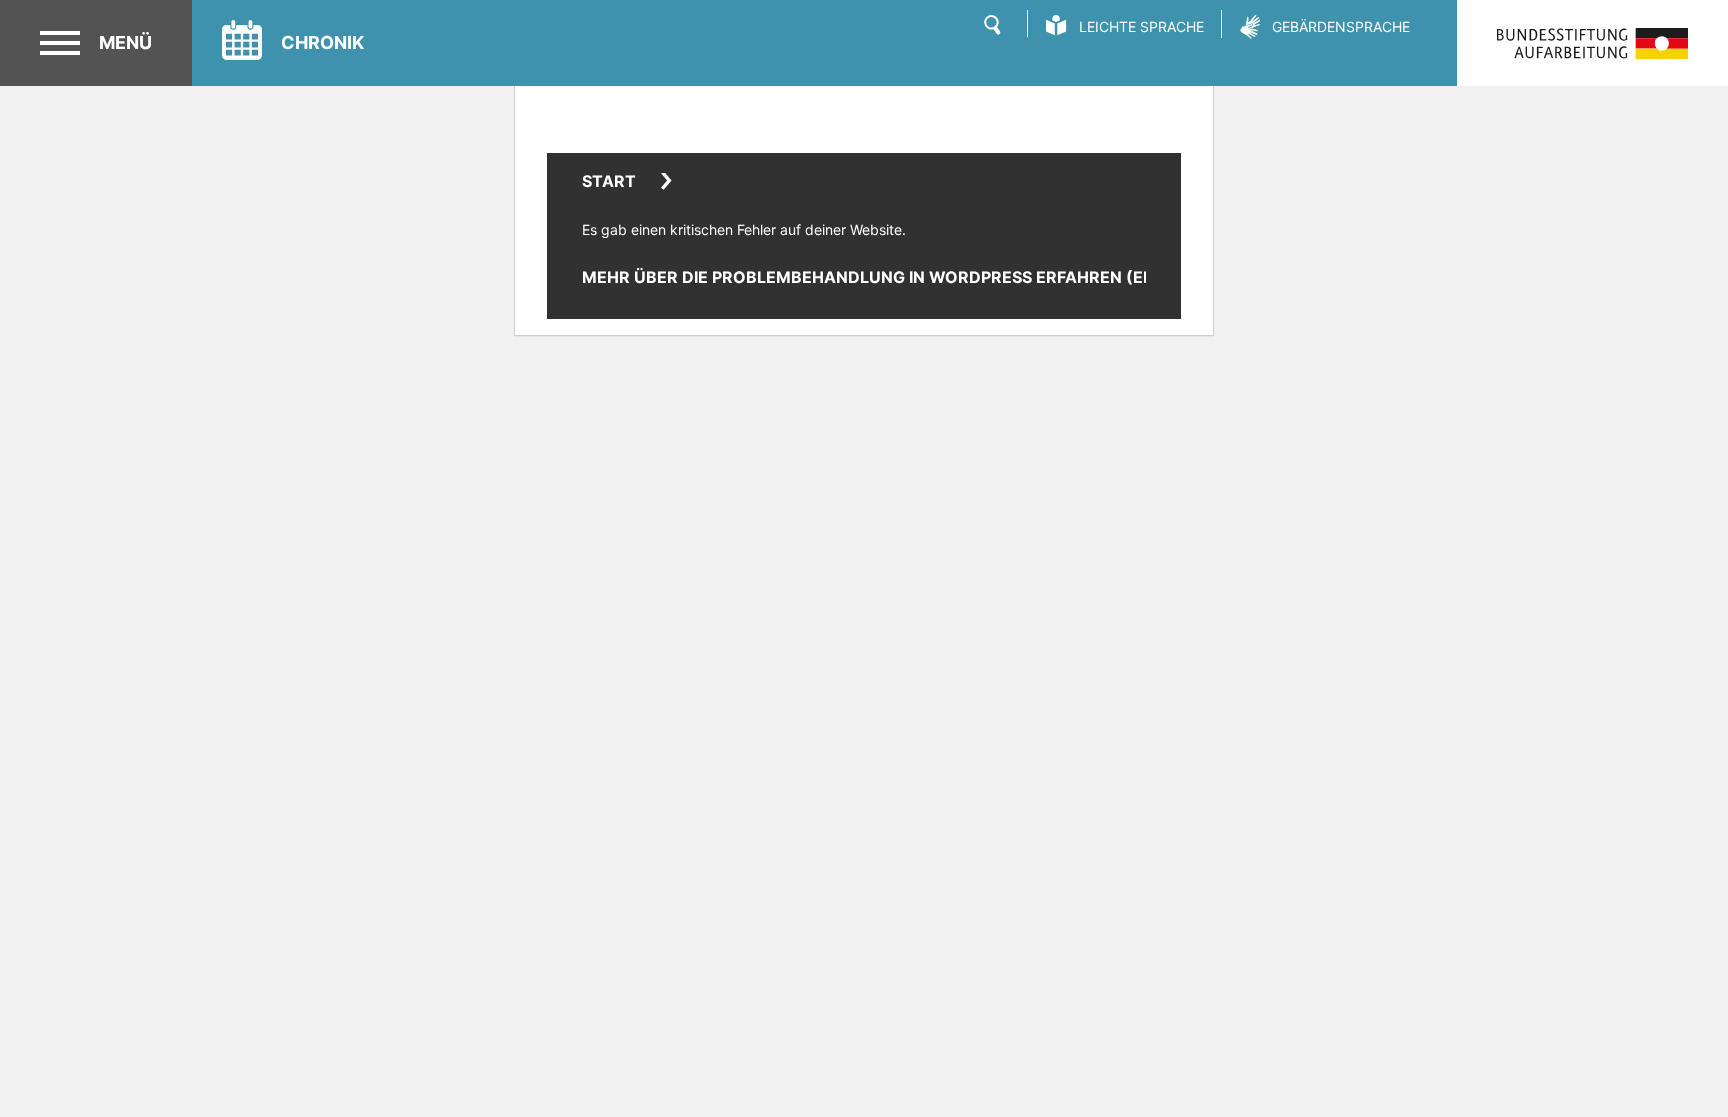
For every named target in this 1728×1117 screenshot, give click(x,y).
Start (609, 181)
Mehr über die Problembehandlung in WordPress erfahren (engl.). (887, 277)
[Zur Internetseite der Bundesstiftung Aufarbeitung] (1592, 44)
